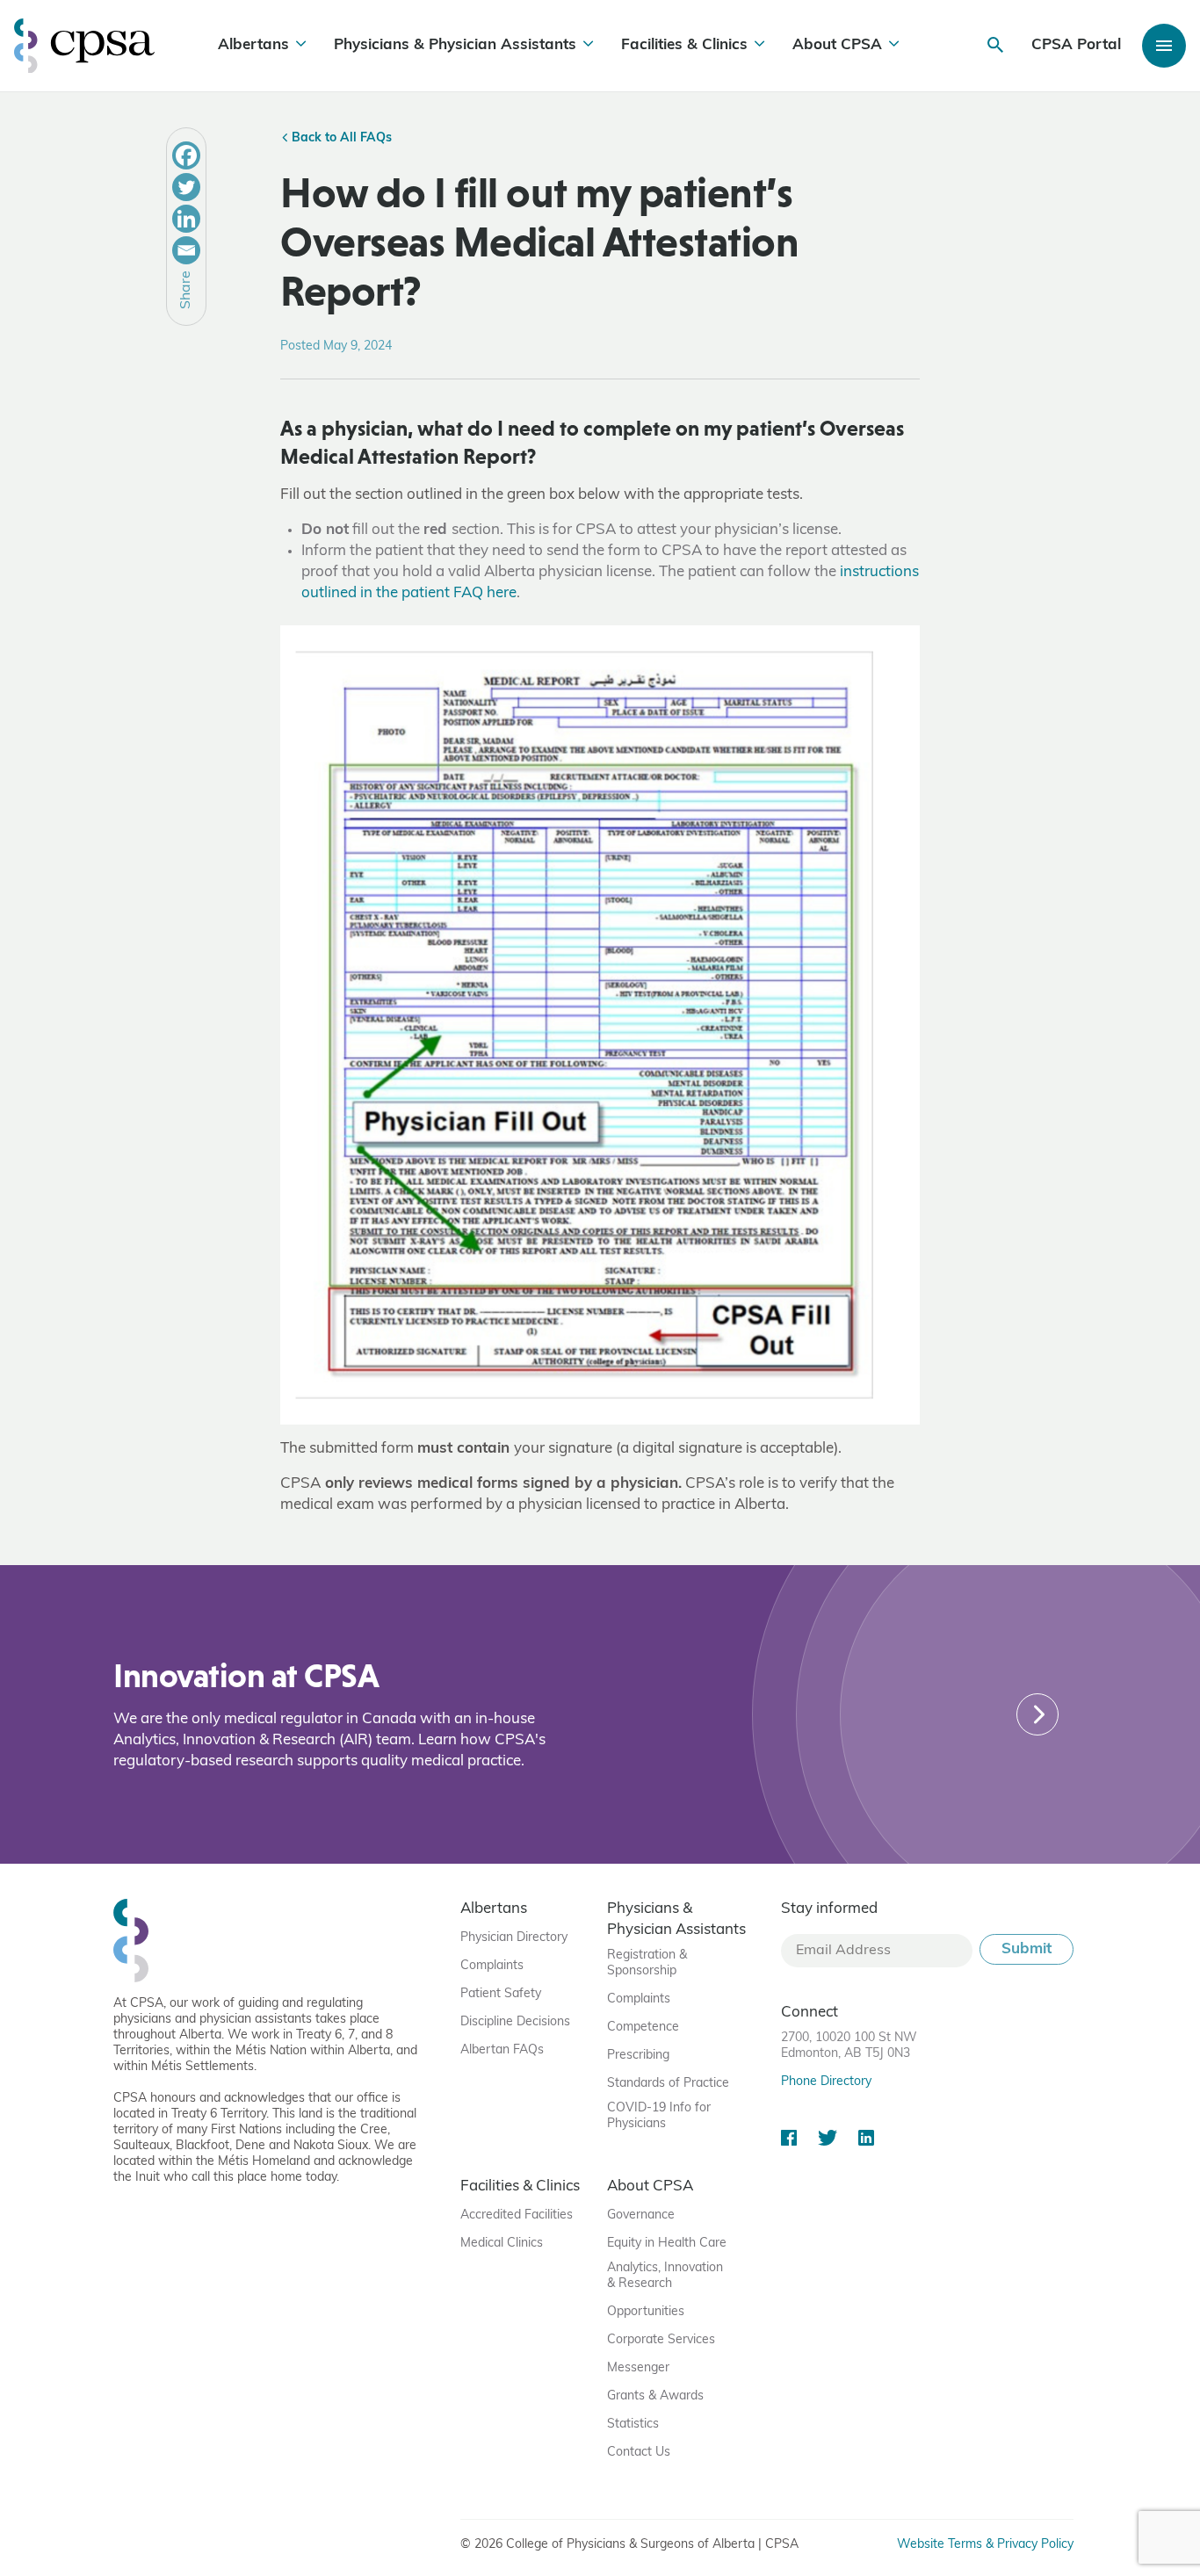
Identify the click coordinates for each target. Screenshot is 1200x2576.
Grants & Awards (655, 2396)
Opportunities (646, 2312)
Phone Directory (826, 2082)
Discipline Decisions (515, 2022)
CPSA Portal (1076, 45)
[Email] (186, 250)
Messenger (638, 2368)
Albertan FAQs (502, 2050)
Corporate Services (661, 2340)
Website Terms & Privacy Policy (985, 2545)
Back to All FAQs (340, 138)
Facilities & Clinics (684, 45)
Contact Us (639, 2453)
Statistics (633, 2424)
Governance (641, 2215)
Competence (643, 2028)
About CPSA (837, 45)
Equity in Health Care (667, 2244)
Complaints (492, 1966)
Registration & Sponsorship (647, 1963)
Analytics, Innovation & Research (665, 2276)
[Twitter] (186, 187)
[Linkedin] (186, 219)
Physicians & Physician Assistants (455, 45)
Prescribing (638, 2056)
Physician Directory (514, 1938)
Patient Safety (501, 1994)
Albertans (253, 45)
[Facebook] (186, 155)
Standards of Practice (668, 2084)
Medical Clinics (502, 2244)
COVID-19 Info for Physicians (659, 2116)
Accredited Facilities (517, 2215)
